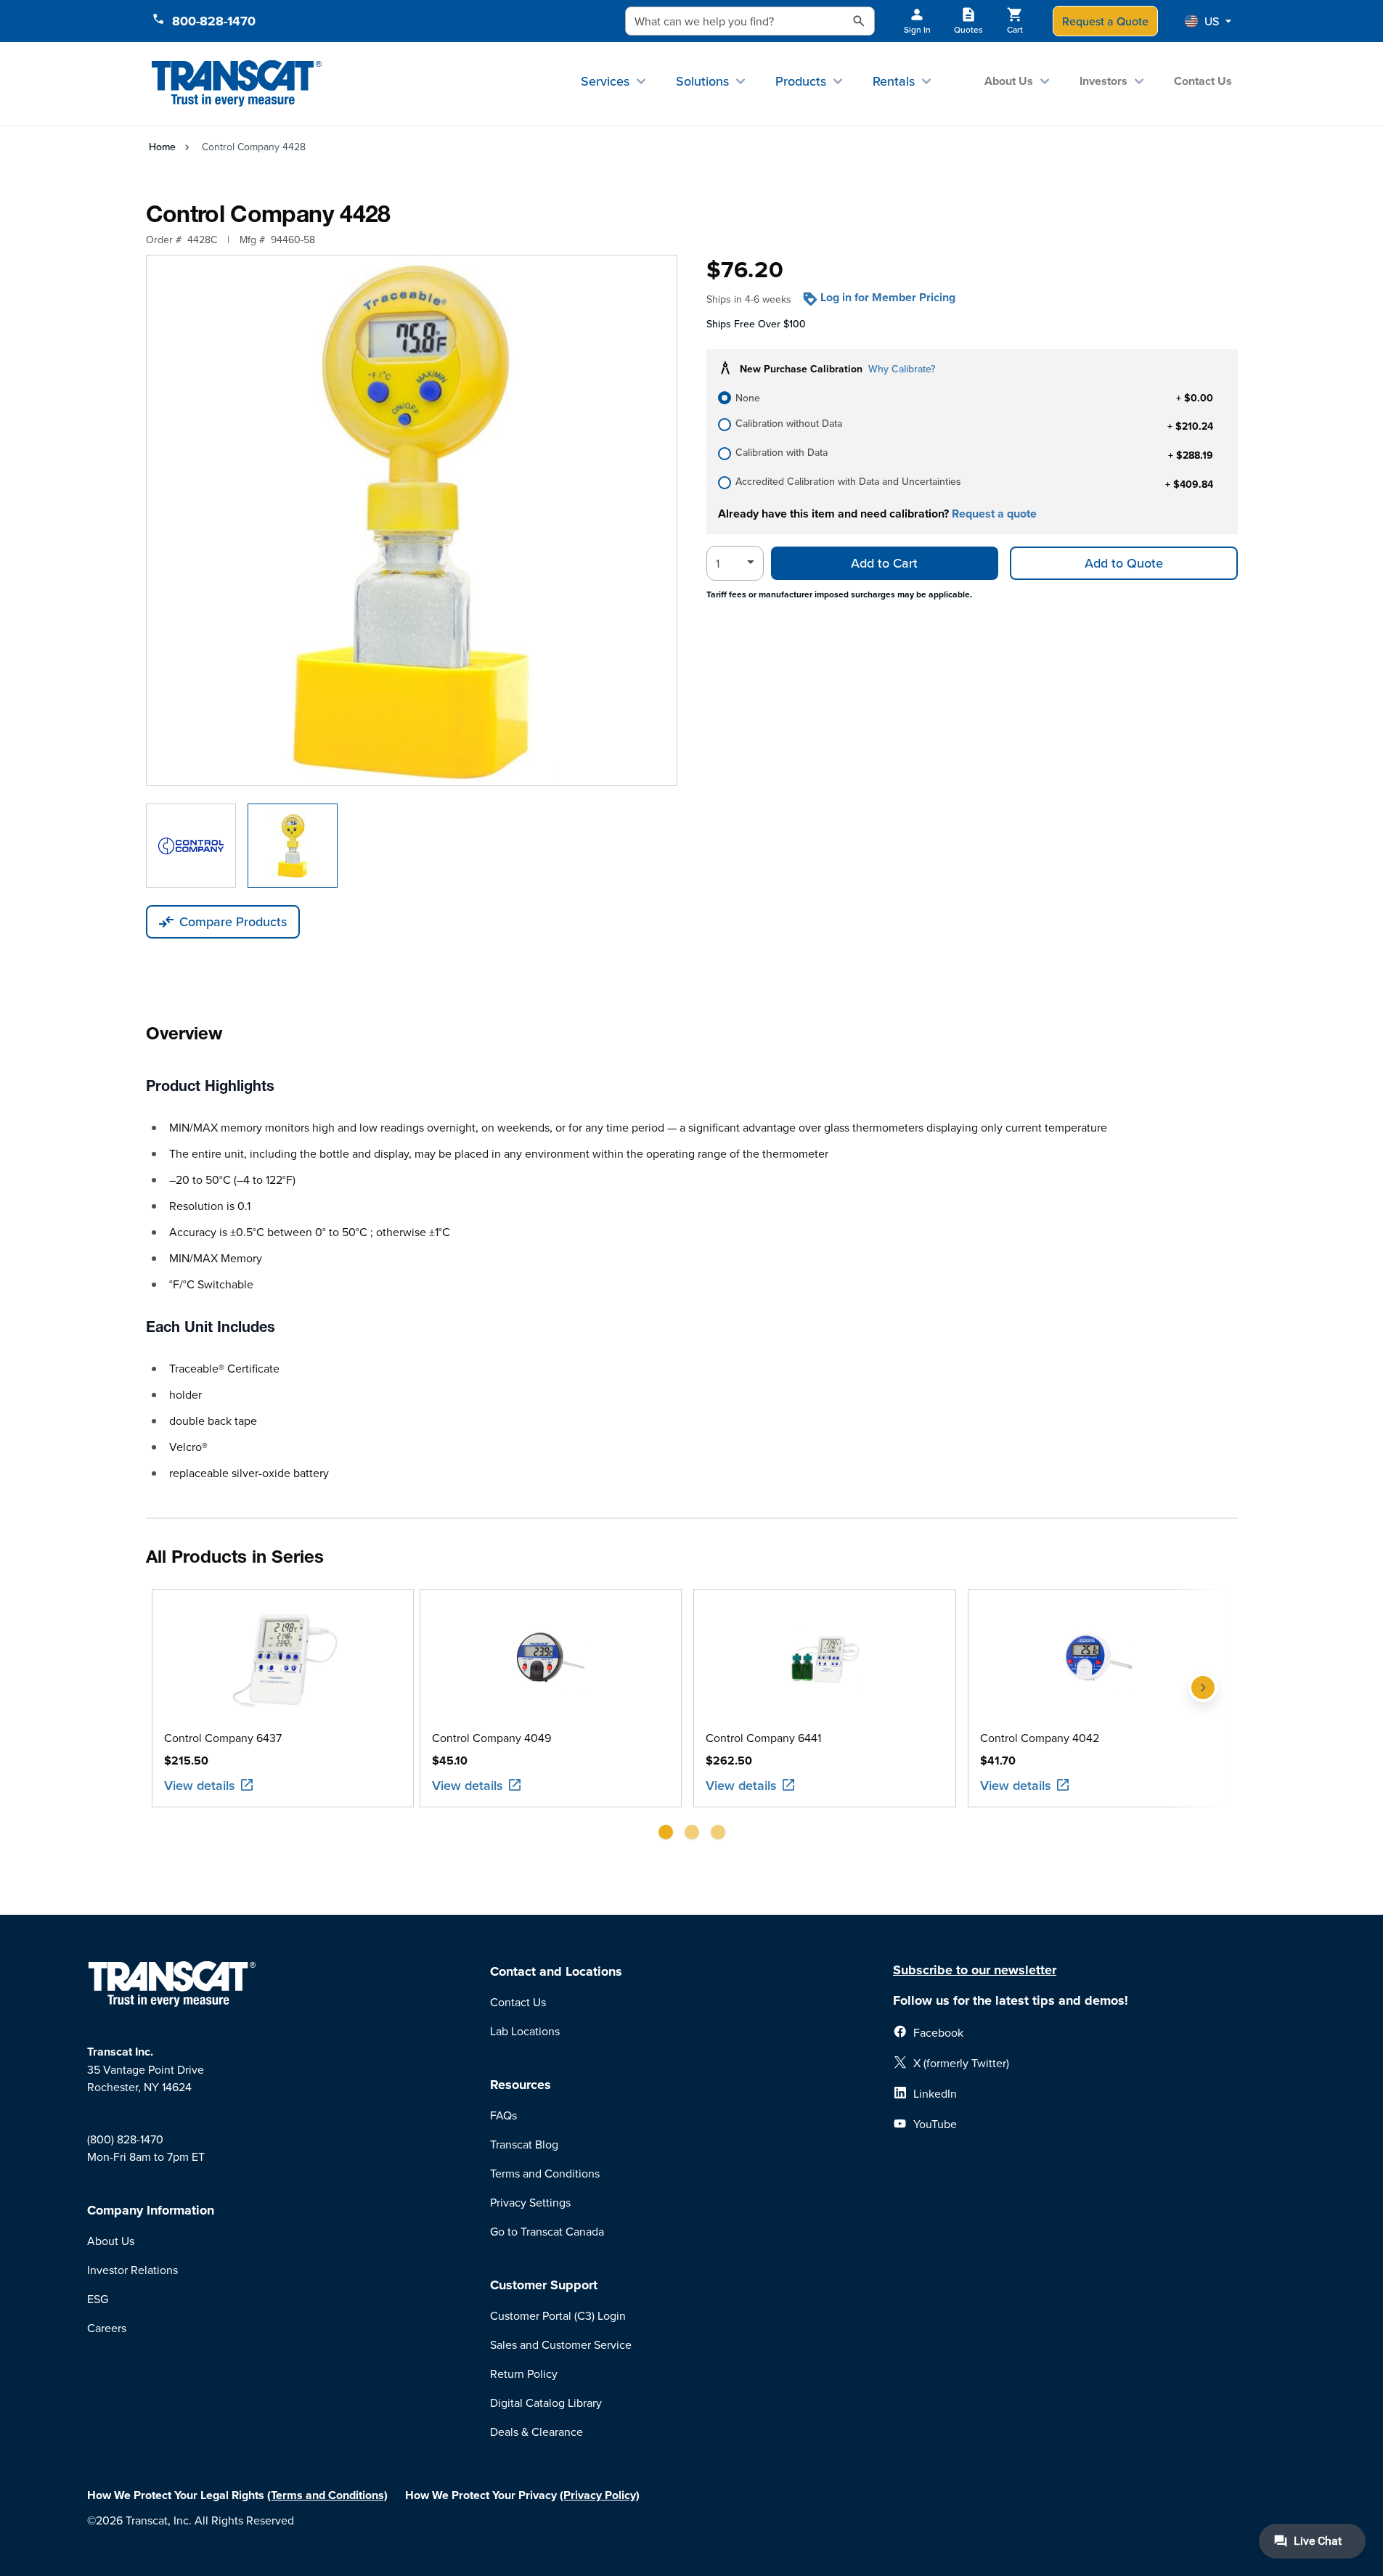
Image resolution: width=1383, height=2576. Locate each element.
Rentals (894, 81)
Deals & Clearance (537, 2432)
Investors (1103, 81)
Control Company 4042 (1040, 1738)
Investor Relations (132, 2270)
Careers (107, 2328)
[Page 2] (692, 1832)
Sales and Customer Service (561, 2344)
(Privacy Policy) (600, 2495)
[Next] (1203, 1720)
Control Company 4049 (491, 1738)
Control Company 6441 (763, 1738)
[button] (1208, 21)
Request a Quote (1105, 21)
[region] (692, 1720)
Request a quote (994, 514)
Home (162, 147)
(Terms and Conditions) (327, 2495)
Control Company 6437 (223, 1738)
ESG (98, 2299)
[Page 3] (718, 1832)
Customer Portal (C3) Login (558, 2315)
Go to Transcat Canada (547, 2231)
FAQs (503, 2115)
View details (200, 1785)
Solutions (702, 81)
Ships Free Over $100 (756, 324)
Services (605, 81)
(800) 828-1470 (125, 2139)
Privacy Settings (530, 2202)
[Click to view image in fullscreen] (412, 520)
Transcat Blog (524, 2144)
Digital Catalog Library (546, 2403)
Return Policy (524, 2373)
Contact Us (1203, 81)
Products (801, 81)
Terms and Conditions (545, 2173)
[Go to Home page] (237, 84)
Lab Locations (525, 2031)
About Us (1009, 81)
